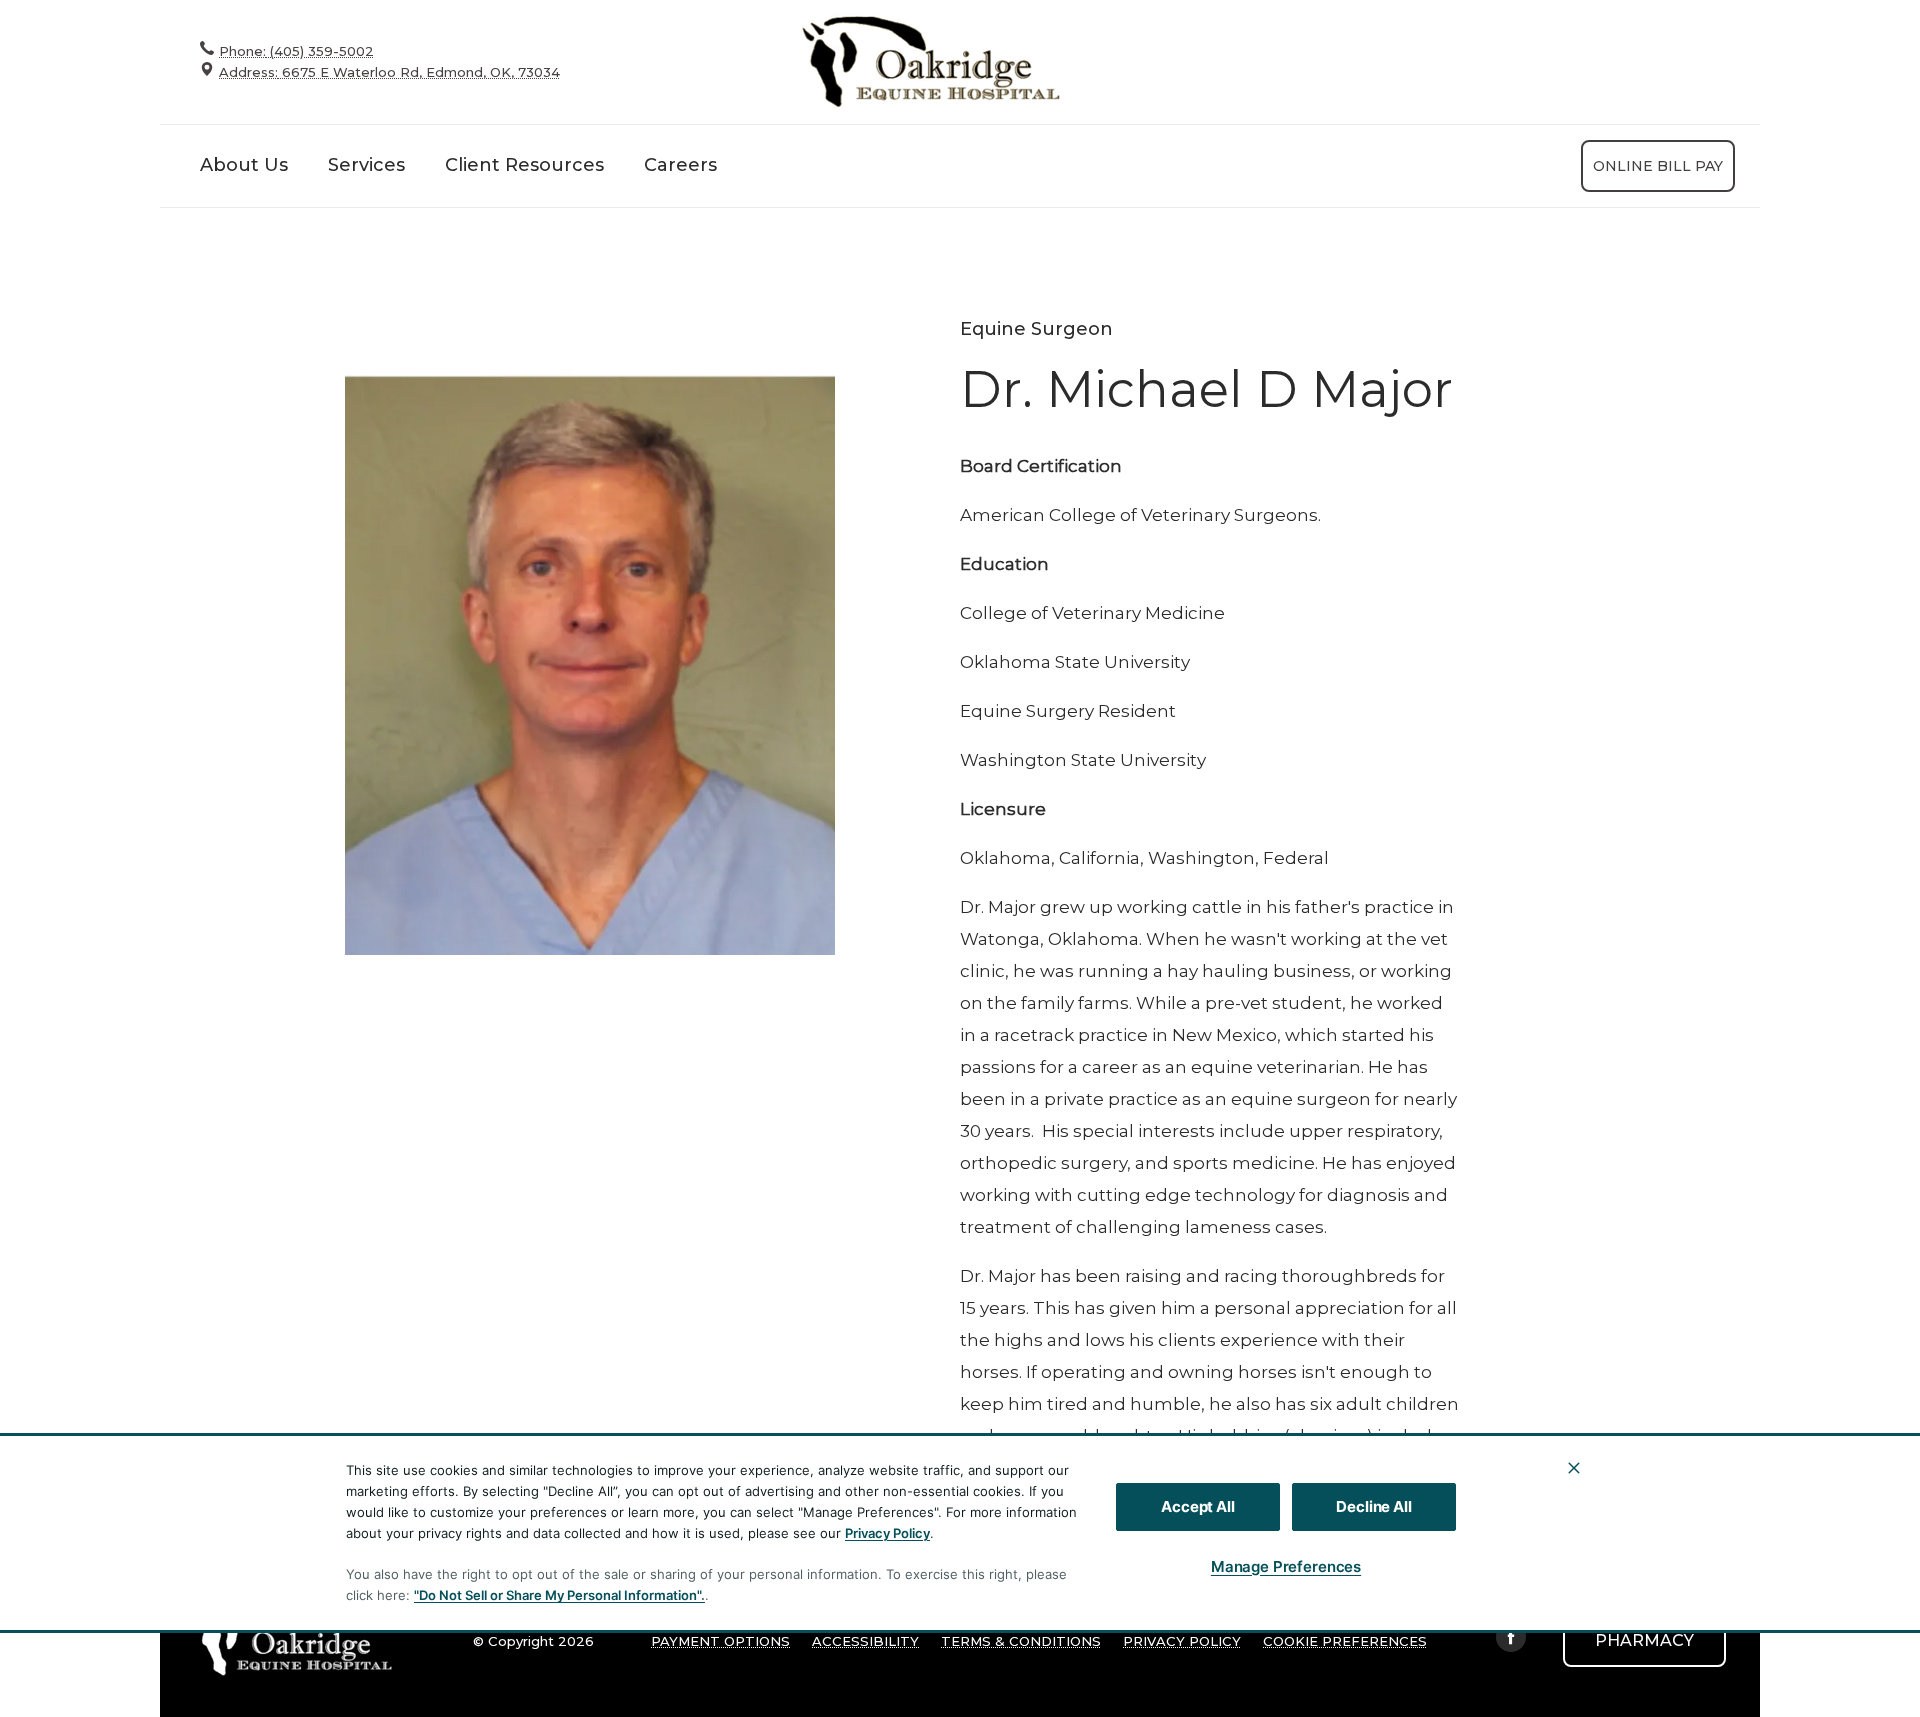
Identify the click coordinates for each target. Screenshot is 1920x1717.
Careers (680, 165)
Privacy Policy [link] (1182, 1641)
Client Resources (524, 165)
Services (366, 165)
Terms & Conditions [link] (1021, 1641)
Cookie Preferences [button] (1345, 1641)
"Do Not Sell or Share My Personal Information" (557, 1595)
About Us (244, 165)
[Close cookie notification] (1574, 1468)
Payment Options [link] (720, 1641)
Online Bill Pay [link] (1658, 166)
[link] (930, 61)
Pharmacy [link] (1644, 1640)
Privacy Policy (887, 1533)
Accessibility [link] (865, 1641)
